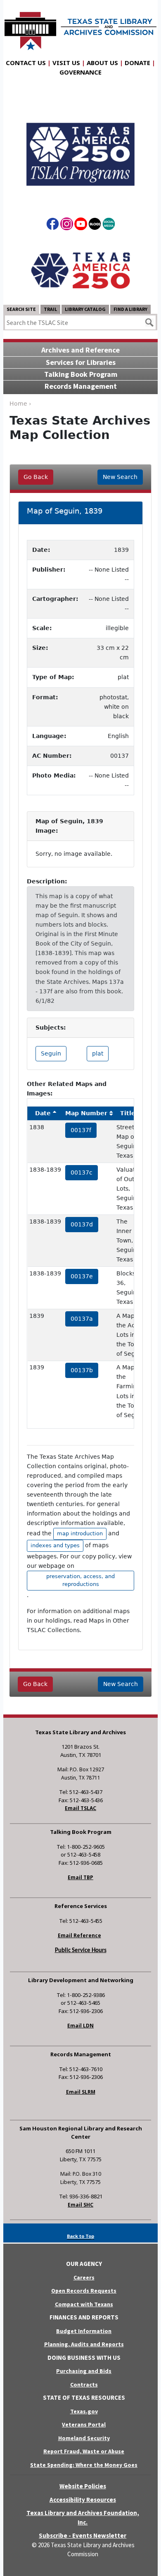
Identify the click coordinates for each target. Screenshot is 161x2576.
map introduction (80, 1533)
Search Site (21, 309)
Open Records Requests (84, 2291)
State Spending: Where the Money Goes (84, 2465)
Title (128, 1113)
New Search (120, 477)
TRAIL (50, 309)
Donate (137, 63)
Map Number (86, 1113)
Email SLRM (81, 2092)
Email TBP (80, 1877)
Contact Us (26, 63)
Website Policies (83, 2486)
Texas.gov (84, 2411)
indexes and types (55, 1545)
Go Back (36, 477)
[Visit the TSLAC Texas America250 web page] (80, 147)
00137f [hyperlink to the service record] (81, 1130)
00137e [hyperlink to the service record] (82, 1276)
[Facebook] (53, 225)
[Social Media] (109, 225)
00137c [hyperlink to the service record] (82, 1172)
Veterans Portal (84, 2424)
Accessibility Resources (83, 2500)
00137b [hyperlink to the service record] (82, 1370)
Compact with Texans (84, 2304)
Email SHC (80, 2205)
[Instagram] (67, 225)
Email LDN (80, 2026)
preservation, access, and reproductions (80, 1580)
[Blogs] (95, 225)
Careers (84, 2277)
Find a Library (130, 309)
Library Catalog (85, 309)
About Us (102, 63)
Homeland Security (84, 2438)
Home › (20, 404)
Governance (80, 72)
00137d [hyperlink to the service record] (82, 1224)
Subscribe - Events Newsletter (83, 2535)
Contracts (84, 2384)
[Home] (80, 27)
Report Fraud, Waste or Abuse (84, 2451)
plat (98, 1053)
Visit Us (66, 63)
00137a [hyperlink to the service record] (82, 1319)
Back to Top (80, 2236)
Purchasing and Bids (84, 2371)
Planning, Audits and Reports (84, 2344)
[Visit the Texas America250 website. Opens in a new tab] (80, 270)
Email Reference (79, 1935)
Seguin (51, 1053)
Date (43, 1113)
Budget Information (84, 2331)
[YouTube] (81, 225)
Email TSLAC (80, 1808)
